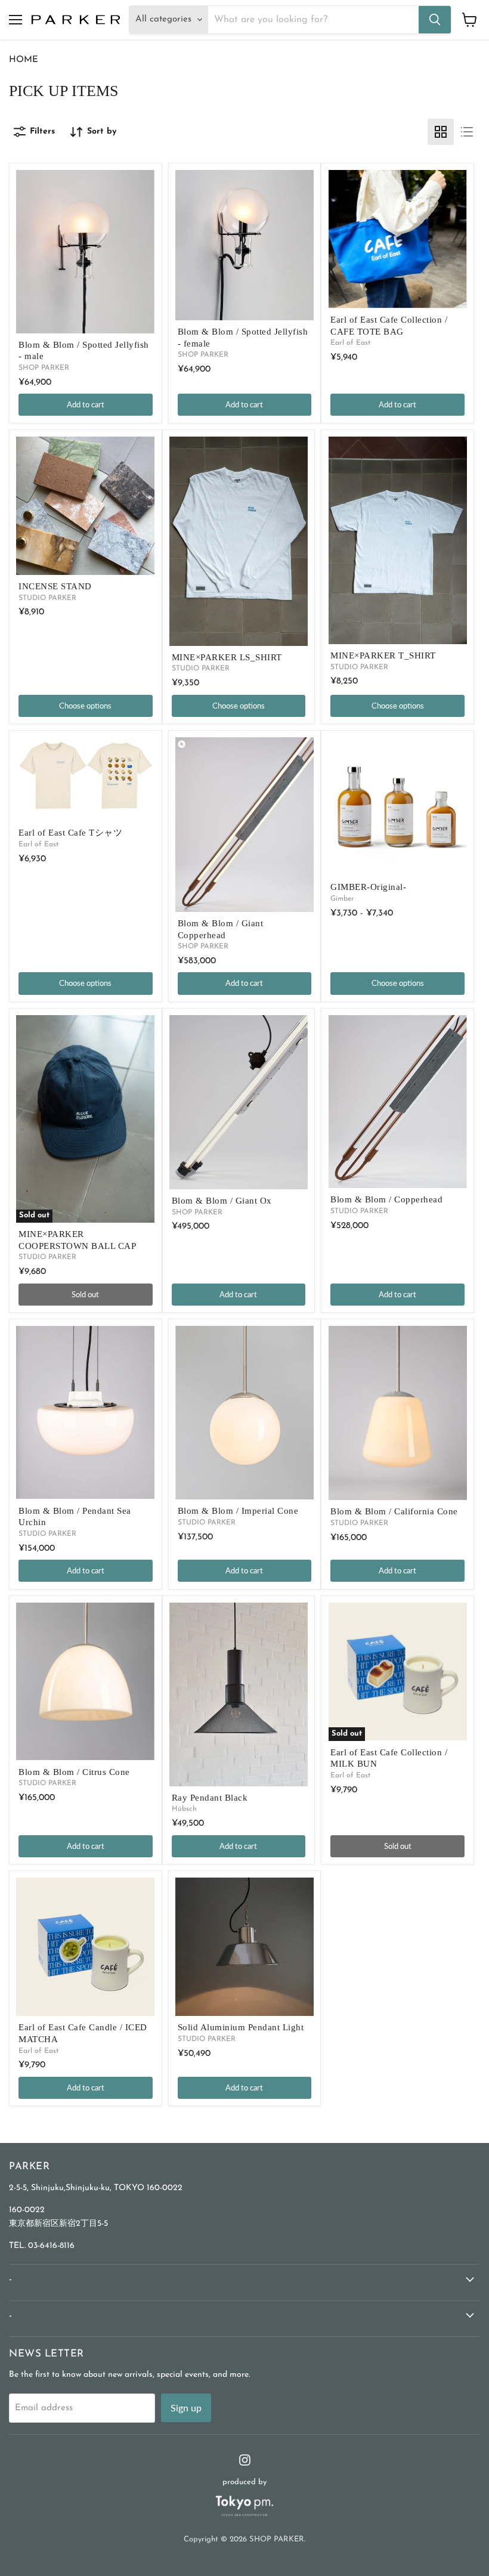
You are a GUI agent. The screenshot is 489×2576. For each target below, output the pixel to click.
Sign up (186, 2408)
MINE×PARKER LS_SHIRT (227, 657)
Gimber (342, 899)
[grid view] (441, 132)
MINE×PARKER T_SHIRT (383, 655)
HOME (24, 60)
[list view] (467, 132)
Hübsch (184, 1809)
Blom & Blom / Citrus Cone (74, 1772)
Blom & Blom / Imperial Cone (238, 1511)
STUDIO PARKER (47, 598)
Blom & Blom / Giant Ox (222, 1201)
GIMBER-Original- (368, 887)
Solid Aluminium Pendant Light (241, 2027)
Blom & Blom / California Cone (394, 1511)
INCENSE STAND (55, 586)
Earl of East (350, 343)
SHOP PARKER (44, 368)
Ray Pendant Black (210, 1798)
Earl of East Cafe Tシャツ (70, 833)
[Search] (435, 20)
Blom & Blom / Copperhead (386, 1199)
